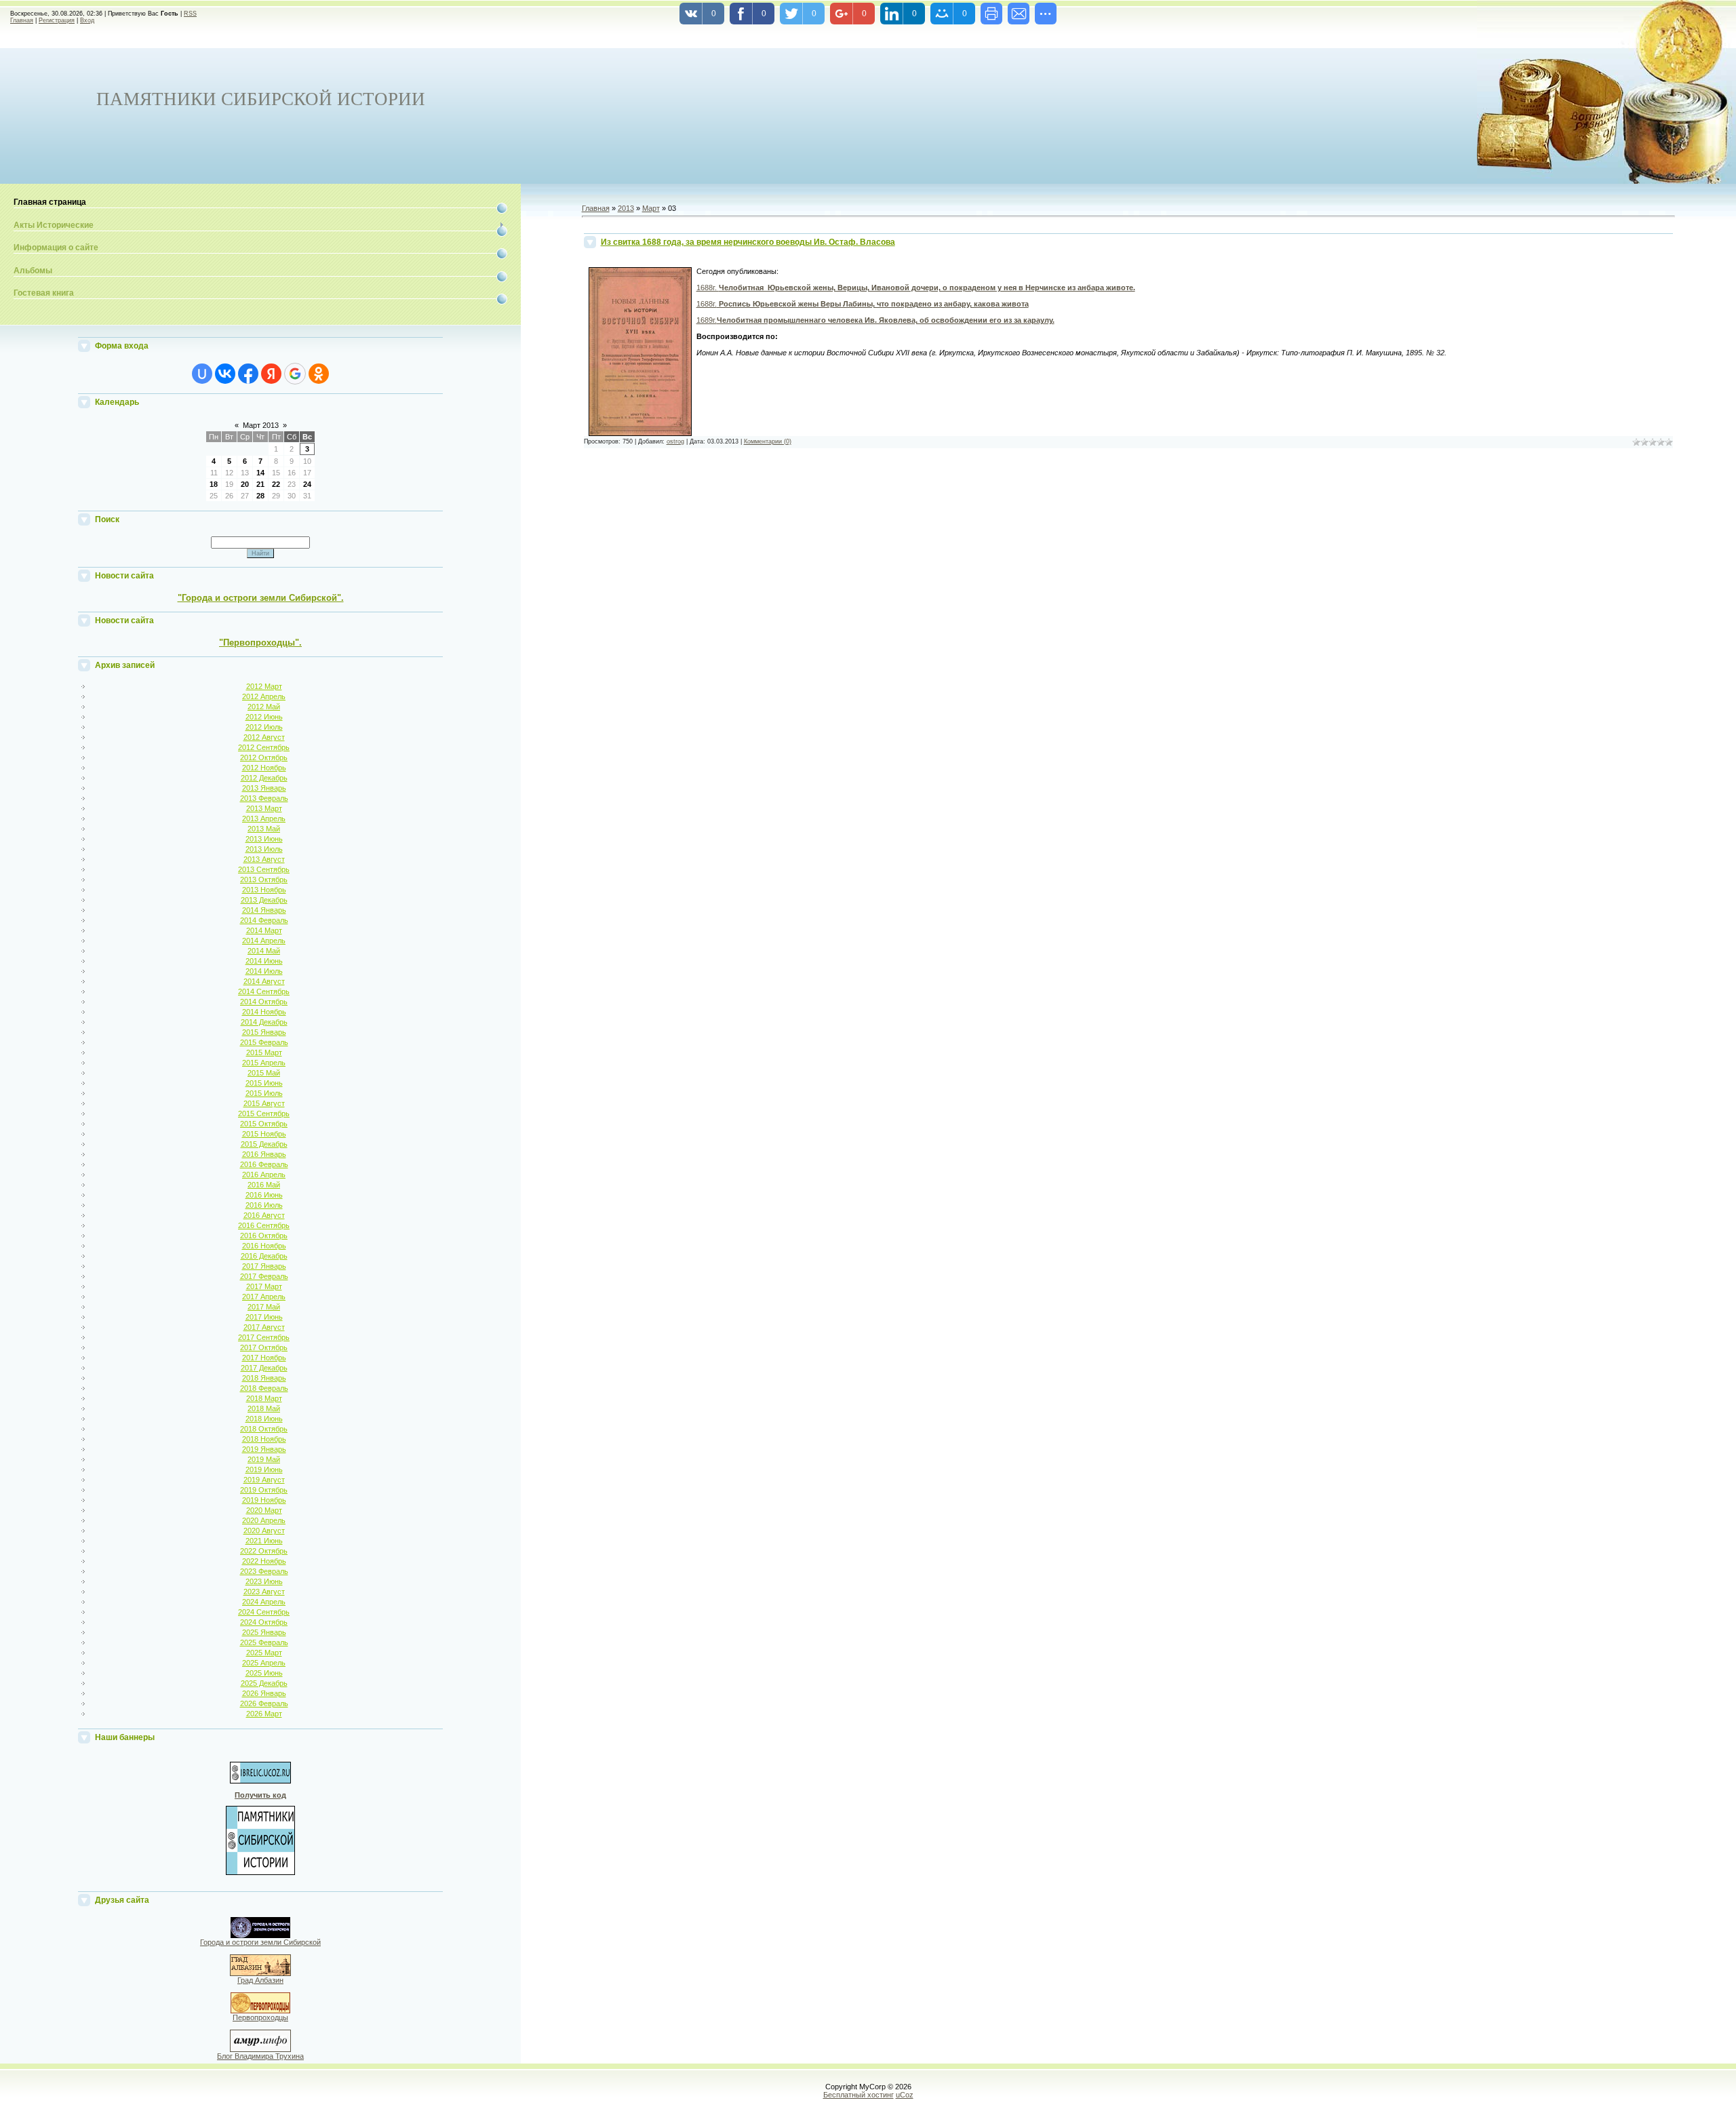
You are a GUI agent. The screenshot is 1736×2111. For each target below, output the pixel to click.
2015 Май (264, 1073)
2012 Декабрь (264, 778)
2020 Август (264, 1531)
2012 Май (264, 707)
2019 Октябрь (264, 1490)
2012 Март (264, 686)
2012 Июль (264, 727)
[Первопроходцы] (260, 2011)
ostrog (675, 441)
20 (245, 484)
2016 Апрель (264, 1175)
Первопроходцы (260, 2017)
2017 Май (264, 1307)
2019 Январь (264, 1449)
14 (260, 473)
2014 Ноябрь (264, 1012)
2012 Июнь (264, 717)
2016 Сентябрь (264, 1225)
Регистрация (57, 20)
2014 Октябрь (264, 1002)
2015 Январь (264, 1032)
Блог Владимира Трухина (260, 2056)
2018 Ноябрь (264, 1439)
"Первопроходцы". (260, 643)
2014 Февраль (264, 920)
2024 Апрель (264, 1602)
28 (260, 496)
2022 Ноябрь (264, 1561)
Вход (87, 20)
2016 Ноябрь (264, 1246)
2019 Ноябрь (264, 1500)
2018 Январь (264, 1378)
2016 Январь (264, 1154)
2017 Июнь (264, 1317)
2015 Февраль (264, 1042)
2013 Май (264, 829)
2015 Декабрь (264, 1144)
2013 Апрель (264, 818)
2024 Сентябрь (264, 1612)
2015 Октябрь (264, 1124)
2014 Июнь (264, 961)
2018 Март (264, 1398)
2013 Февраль (264, 798)
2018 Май (264, 1408)
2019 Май (264, 1459)
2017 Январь (264, 1266)
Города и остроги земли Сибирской (260, 1942)
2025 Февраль (264, 1642)
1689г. (875, 320)
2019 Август (264, 1480)
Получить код (260, 1795)
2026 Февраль (264, 1703)
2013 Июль (264, 849)
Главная (22, 20)
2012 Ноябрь (264, 768)
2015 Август (264, 1103)
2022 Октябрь (264, 1551)
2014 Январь (264, 910)
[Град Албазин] (260, 1973)
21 (260, 484)
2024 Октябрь (264, 1622)
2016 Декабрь (264, 1256)
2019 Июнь (264, 1469)
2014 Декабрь (264, 1022)
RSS (190, 14)
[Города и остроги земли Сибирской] (260, 1935)
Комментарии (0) (768, 441)
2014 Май (264, 951)
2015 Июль (264, 1093)
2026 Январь (264, 1693)
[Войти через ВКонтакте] (225, 374)
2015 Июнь (264, 1083)
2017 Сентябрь (264, 1337)
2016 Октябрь (264, 1236)
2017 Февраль (264, 1276)
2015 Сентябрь (264, 1113)
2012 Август (264, 737)
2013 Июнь (264, 839)
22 (276, 484)
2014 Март (264, 930)
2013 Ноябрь (264, 890)
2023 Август (264, 1592)
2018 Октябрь (264, 1429)
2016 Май (264, 1185)
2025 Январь (264, 1632)
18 (214, 484)
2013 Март (264, 808)
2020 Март (264, 1510)
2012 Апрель (264, 696)
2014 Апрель (264, 941)
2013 (626, 208)
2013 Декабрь (264, 900)
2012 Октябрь (264, 757)
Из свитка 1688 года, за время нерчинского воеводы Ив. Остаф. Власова (748, 242)
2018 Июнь (264, 1419)
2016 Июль (264, 1205)
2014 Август (264, 981)
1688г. (916, 288)
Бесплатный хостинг (859, 2095)
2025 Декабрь (264, 1683)
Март (651, 208)
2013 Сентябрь (264, 869)
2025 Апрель (264, 1663)
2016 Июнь (264, 1195)
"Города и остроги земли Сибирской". (261, 598)
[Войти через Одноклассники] (319, 374)
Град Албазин (260, 1980)
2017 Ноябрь (264, 1358)
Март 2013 (261, 425)
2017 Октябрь (264, 1347)
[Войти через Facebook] (248, 374)
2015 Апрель (264, 1063)
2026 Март (264, 1714)
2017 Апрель (264, 1297)
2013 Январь (264, 788)
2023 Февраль (264, 1571)
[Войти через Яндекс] (271, 374)
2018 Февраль (264, 1388)
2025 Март (264, 1653)
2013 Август (264, 859)
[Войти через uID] (202, 374)
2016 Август (264, 1215)
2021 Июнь (264, 1541)
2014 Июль (264, 971)
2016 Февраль (264, 1164)
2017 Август (264, 1327)
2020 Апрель (264, 1520)
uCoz (905, 2095)
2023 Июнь (264, 1581)
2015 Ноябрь (264, 1134)
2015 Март (264, 1052)
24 (307, 484)
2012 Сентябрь (264, 747)
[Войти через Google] (295, 374)
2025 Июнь (264, 1673)
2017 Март (264, 1286)
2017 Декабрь (264, 1368)
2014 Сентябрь (264, 991)
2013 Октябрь (264, 880)
